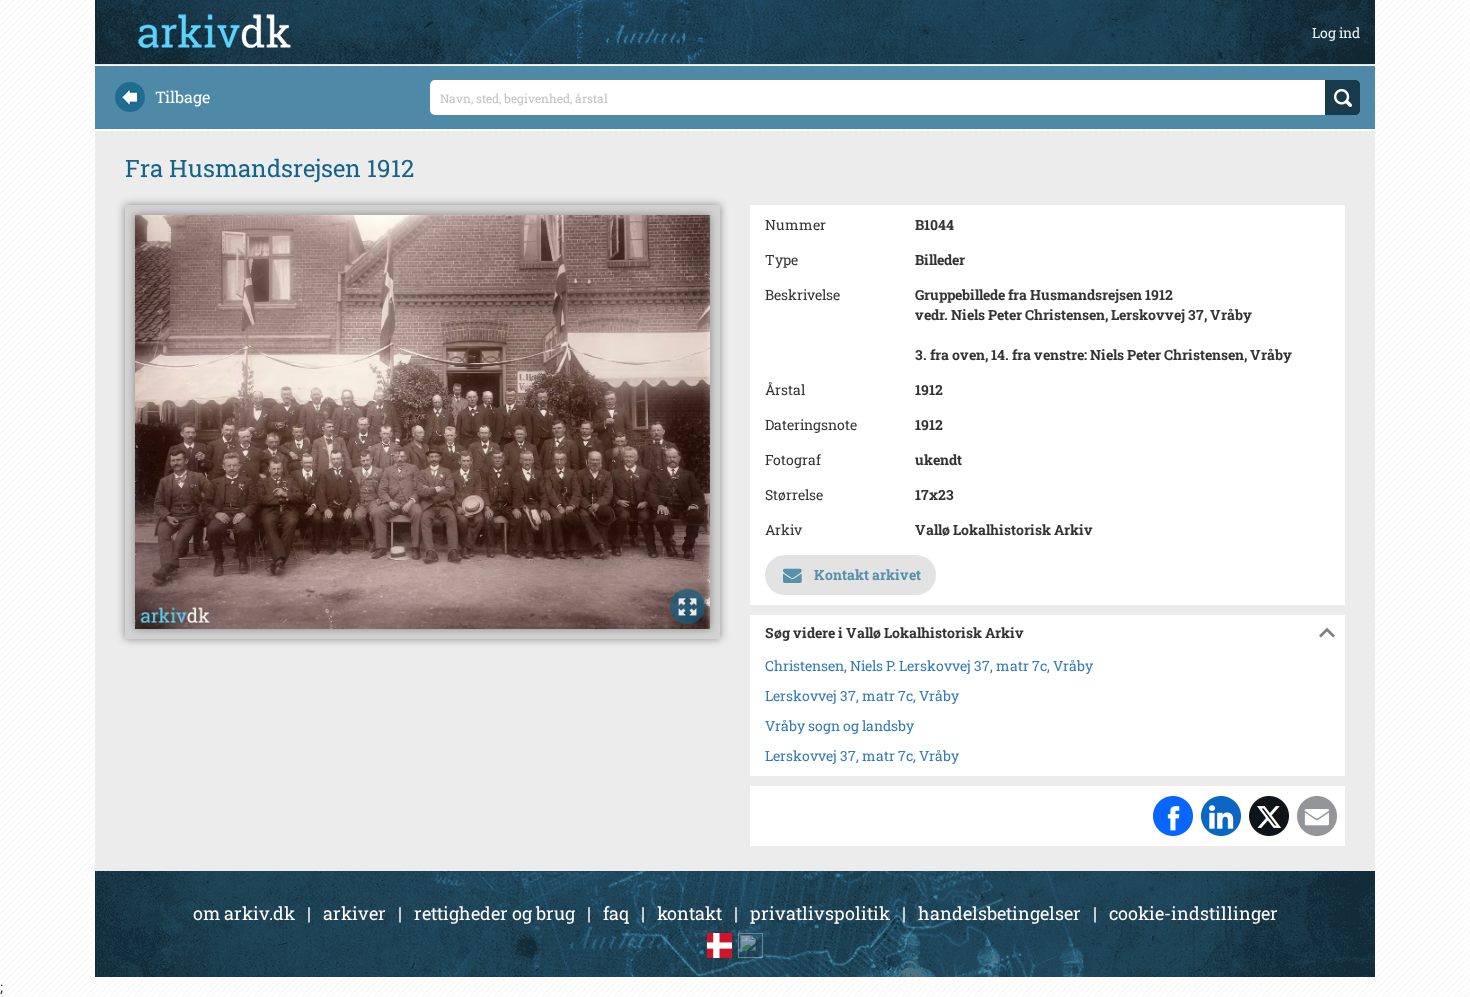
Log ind (1336, 32)
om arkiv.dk (244, 913)
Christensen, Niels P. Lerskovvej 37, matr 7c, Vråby (929, 665)
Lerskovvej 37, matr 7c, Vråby (862, 695)
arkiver (354, 913)
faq (616, 913)
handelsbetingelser (999, 913)
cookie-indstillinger (1193, 913)
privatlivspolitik (820, 913)
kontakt (689, 913)
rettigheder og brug (494, 913)
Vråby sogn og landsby (839, 725)
